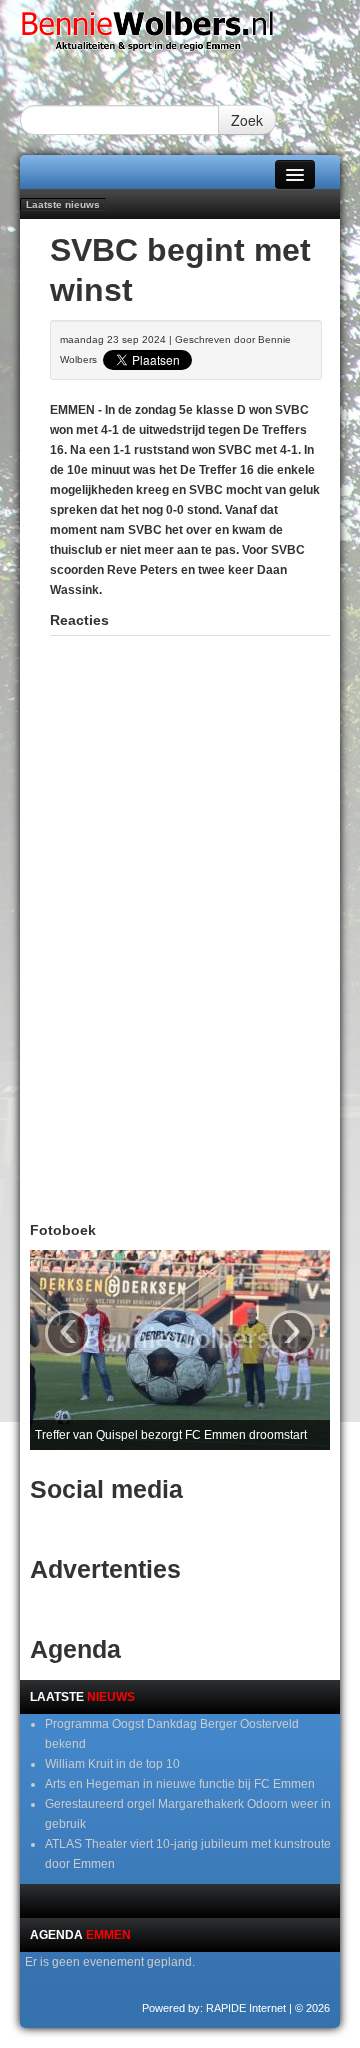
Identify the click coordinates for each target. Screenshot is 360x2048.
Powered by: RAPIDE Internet (214, 2008)
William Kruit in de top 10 (112, 1764)
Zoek (247, 120)
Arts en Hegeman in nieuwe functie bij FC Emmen (180, 1784)
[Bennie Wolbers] (180, 35)
